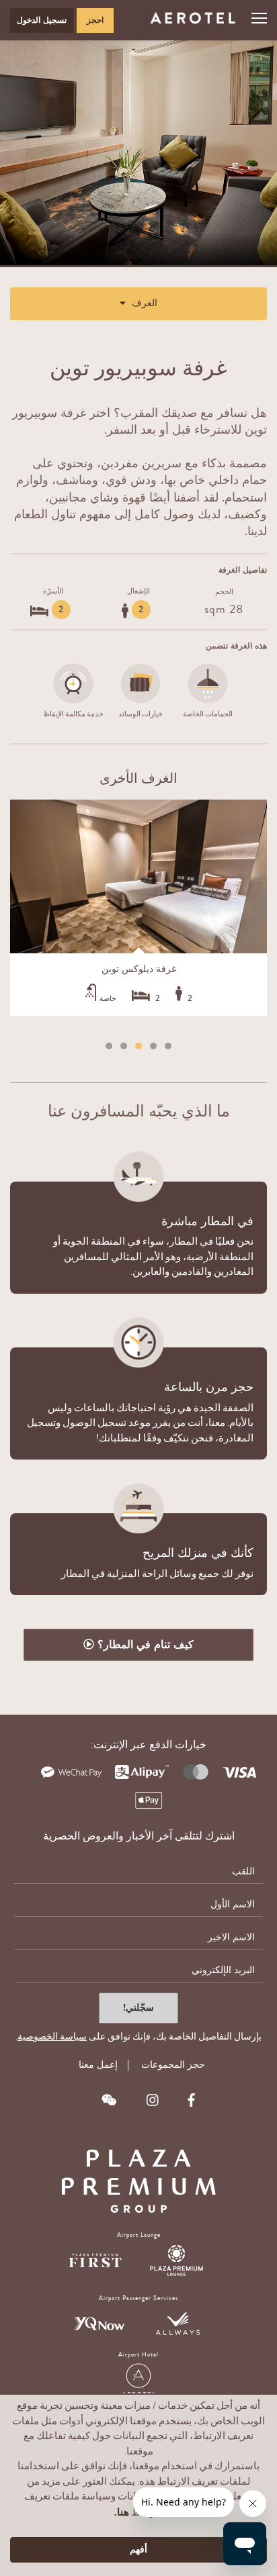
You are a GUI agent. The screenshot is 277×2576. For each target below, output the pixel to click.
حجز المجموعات (173, 2065)
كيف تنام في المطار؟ (144, 1644)
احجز (95, 20)
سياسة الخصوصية (52, 2037)
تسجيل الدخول (42, 20)
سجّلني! (138, 2008)
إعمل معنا (97, 2065)
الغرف (143, 303)
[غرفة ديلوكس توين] (138, 876)
